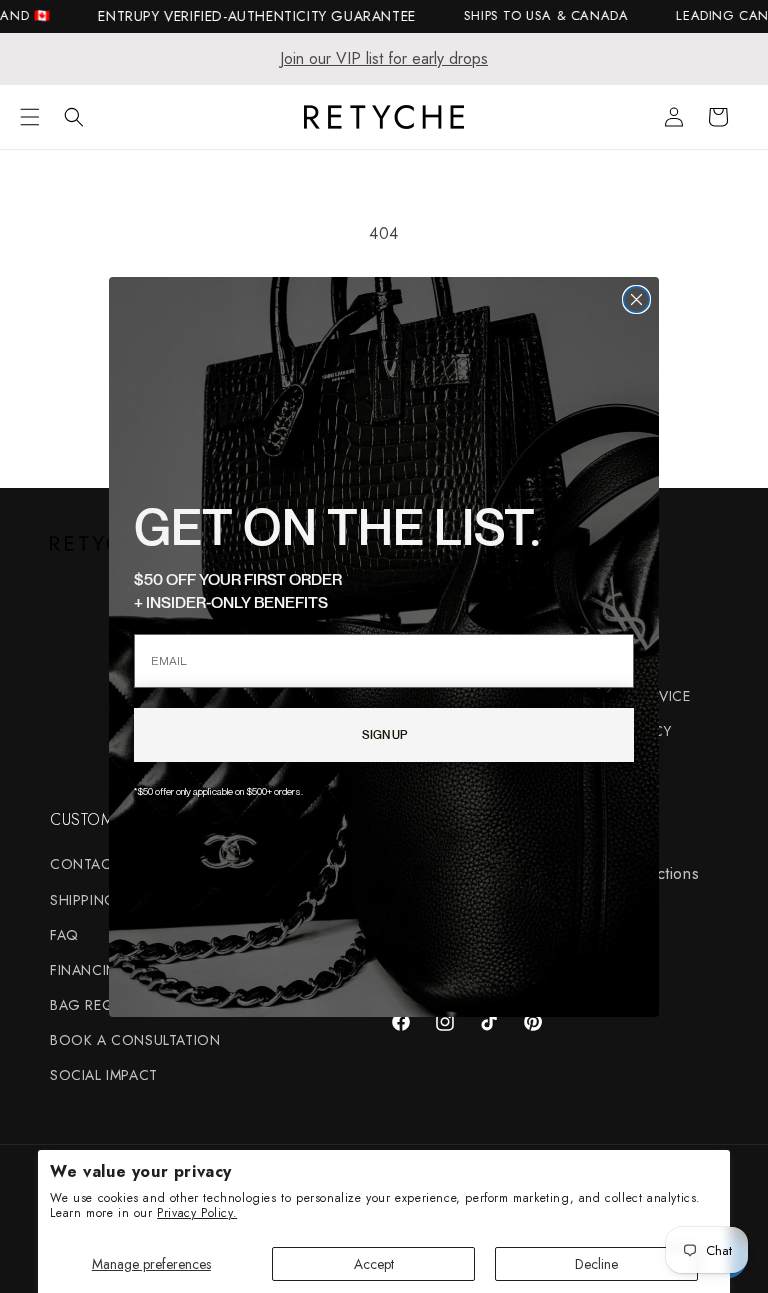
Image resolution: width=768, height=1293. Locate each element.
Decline (596, 1264)
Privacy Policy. (197, 1213)
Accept (374, 1264)
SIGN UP (384, 734)
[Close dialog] (636, 299)
